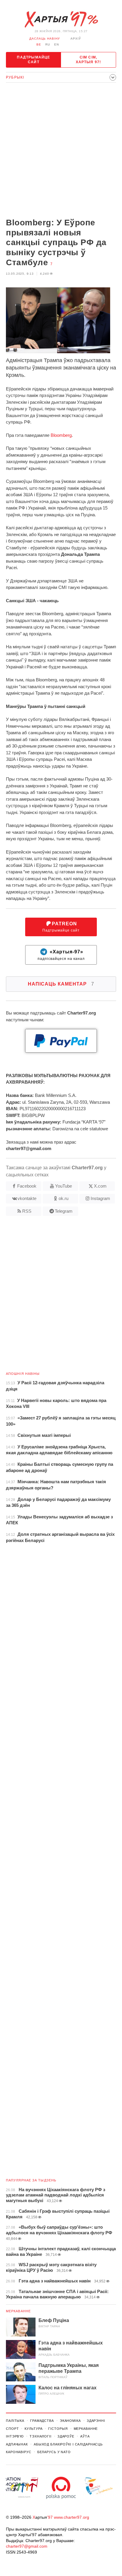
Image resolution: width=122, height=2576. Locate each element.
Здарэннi (96, 2421)
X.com (100, 1186)
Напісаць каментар (61, 984)
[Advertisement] (61, 151)
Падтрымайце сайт (33, 60)
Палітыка (15, 2421)
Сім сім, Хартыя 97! (89, 60)
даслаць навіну (45, 39)
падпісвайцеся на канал (61, 955)
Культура (33, 2429)
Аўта (85, 2436)
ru (48, 44)
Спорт (12, 2429)
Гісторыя (58, 2429)
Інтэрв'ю (15, 2436)
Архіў (76, 39)
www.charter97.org (72, 2517)
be (39, 44)
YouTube (64, 1186)
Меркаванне (18, 2311)
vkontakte (27, 1198)
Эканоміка (70, 2421)
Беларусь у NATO (54, 2452)
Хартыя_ (61, 19)
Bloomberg (61, 435)
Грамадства (42, 2421)
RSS (27, 1211)
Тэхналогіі (41, 2436)
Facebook (27, 1186)
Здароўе (66, 2436)
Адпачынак (17, 2444)
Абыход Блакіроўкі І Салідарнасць (68, 2444)
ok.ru (64, 1198)
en (57, 44)
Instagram (100, 1198)
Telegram (64, 1211)
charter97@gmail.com (27, 2546)
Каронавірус (19, 2452)
